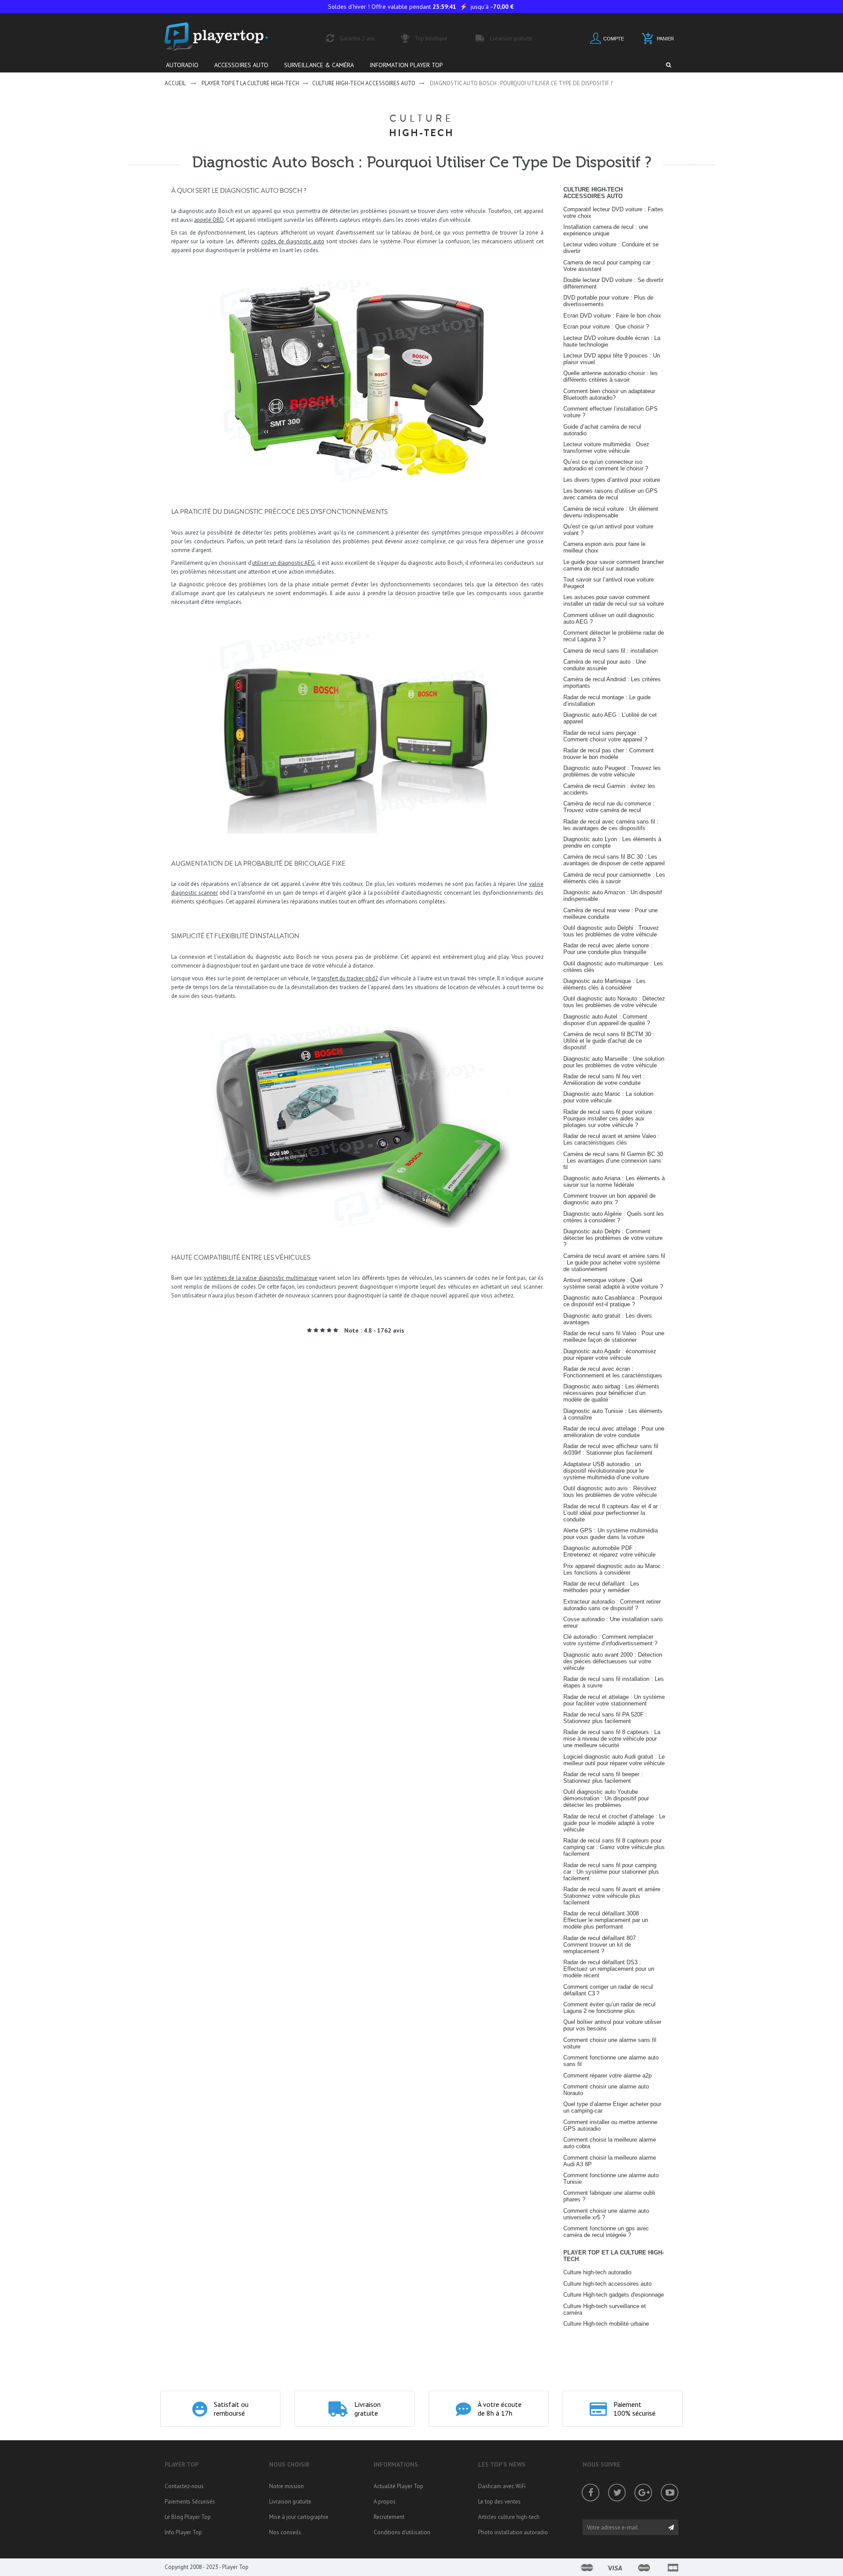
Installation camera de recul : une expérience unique (606, 230)
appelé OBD (209, 220)
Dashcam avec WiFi (502, 2486)
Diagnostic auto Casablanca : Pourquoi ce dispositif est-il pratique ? (613, 1301)
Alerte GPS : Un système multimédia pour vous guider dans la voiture (611, 1534)
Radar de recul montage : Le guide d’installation (607, 701)
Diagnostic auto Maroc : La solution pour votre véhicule (608, 1097)
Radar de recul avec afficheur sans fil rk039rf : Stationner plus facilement (611, 1449)
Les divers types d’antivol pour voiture (612, 480)
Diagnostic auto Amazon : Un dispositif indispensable (613, 896)
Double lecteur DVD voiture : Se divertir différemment (613, 283)
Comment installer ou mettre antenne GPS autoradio (610, 2125)
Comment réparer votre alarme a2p (607, 2076)
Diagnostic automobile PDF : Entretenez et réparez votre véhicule (609, 1551)
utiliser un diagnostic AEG (284, 563)
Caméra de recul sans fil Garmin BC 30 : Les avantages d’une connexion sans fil (613, 1161)
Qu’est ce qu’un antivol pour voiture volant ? (608, 530)
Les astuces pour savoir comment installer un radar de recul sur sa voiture (614, 600)
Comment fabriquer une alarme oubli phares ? (609, 2196)
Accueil (175, 83)
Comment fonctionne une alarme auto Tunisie (611, 2179)
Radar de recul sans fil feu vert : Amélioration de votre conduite (604, 1080)
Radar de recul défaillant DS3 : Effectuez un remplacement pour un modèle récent (609, 1969)
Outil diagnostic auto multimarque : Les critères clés (613, 967)
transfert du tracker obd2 (348, 978)
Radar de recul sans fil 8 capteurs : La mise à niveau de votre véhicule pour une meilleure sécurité (612, 1739)
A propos (385, 2502)
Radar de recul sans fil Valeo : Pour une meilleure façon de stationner (614, 1337)
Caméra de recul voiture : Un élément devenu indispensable (611, 512)
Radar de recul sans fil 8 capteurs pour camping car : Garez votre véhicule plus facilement (614, 1847)
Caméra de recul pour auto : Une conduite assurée (605, 665)
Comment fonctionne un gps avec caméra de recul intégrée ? (606, 2232)
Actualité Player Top (398, 2486)
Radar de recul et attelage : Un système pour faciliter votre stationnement (614, 1700)
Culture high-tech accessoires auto (364, 83)
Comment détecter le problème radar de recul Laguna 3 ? (614, 636)
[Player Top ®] (226, 37)
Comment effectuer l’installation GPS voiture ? (611, 412)
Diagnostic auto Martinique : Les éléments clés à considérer (604, 984)
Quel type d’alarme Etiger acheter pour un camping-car (612, 2107)
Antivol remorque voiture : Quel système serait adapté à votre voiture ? (613, 1283)
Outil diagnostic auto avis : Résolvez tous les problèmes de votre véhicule (610, 1492)
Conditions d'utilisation (402, 2532)
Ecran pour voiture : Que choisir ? (606, 327)
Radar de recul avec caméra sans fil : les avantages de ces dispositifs (611, 825)
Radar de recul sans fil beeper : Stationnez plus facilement (603, 1778)
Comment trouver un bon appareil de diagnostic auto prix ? (609, 1199)
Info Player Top (183, 2532)
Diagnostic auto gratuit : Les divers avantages (608, 1319)
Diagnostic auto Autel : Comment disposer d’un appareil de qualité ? (607, 1020)
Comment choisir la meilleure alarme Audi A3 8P (610, 2161)
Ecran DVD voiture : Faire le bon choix (612, 316)
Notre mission (286, 2486)
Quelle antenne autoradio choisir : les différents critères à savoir (611, 376)
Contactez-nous (184, 2486)
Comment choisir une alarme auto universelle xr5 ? (606, 2214)
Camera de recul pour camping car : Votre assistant (609, 266)
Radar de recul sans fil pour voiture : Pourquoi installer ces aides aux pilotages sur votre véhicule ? (609, 1118)
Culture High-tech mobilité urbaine (606, 2324)
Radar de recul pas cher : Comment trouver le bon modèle (609, 754)
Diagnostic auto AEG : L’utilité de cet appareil (610, 718)
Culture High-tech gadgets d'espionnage (614, 2295)
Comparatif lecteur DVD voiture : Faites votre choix (613, 213)
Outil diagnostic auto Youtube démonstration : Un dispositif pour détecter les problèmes (606, 1798)
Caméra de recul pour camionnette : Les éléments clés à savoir (614, 878)
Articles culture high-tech (509, 2517)
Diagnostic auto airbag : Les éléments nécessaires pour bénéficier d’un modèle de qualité (611, 1393)
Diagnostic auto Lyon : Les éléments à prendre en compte (612, 842)
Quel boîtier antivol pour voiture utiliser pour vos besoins (612, 2025)
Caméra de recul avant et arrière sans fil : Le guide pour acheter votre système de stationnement (614, 1263)
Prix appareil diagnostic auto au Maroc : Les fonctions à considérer (614, 1569)
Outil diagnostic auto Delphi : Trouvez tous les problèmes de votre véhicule (611, 931)
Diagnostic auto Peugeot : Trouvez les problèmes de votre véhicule (612, 771)
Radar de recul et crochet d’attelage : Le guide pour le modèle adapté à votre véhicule (614, 1823)
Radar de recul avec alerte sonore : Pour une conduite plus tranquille (608, 949)
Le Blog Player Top (188, 2517)
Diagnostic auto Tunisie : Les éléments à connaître (613, 1414)
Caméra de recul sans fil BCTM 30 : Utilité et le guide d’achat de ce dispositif (609, 1041)
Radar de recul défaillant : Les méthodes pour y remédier (601, 1587)
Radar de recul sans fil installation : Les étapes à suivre (614, 1682)
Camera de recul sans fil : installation (611, 651)
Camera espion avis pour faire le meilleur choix (604, 547)
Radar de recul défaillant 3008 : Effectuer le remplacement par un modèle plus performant (606, 1920)
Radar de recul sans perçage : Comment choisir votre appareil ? (605, 736)
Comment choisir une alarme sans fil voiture (610, 2043)
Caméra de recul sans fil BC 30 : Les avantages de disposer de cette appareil (614, 860)
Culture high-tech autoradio (597, 2272)
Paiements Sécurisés (190, 2502)
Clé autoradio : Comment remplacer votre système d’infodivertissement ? (610, 1640)
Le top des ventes (499, 2502)
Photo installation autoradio (513, 2532)
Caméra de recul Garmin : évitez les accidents (609, 789)
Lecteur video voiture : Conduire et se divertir (611, 248)
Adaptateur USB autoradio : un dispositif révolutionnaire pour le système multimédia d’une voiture (606, 1471)
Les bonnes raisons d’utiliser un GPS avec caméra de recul (611, 494)
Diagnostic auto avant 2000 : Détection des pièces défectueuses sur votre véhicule (613, 1661)
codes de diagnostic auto (293, 241)
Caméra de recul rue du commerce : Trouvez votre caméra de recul (609, 807)
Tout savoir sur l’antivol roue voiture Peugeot (609, 583)
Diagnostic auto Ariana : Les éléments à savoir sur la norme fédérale (614, 1181)
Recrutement (389, 2517)
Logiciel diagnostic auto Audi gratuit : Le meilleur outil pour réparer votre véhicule (614, 1760)
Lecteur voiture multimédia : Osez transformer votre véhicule (606, 448)
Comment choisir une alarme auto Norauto (606, 2090)
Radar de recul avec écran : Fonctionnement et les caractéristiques (613, 1372)
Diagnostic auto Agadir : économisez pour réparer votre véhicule (610, 1355)
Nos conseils (285, 2532)
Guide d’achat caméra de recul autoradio (602, 430)
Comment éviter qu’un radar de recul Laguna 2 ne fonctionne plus (609, 2008)
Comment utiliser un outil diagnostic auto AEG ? (609, 618)
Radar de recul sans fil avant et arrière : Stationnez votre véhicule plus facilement (614, 1896)
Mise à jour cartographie (299, 2517)
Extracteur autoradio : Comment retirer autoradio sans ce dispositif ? (612, 1605)
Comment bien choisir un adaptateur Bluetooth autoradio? (609, 394)
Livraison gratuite (290, 2502)
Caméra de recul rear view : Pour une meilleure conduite (611, 914)
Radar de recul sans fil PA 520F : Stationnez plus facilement (605, 1718)
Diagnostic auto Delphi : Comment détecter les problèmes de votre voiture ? (613, 1238)
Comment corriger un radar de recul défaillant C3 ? (608, 1990)
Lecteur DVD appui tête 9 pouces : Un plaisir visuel (612, 359)
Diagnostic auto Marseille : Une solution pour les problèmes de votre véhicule (614, 1062)
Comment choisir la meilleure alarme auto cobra (610, 2143)
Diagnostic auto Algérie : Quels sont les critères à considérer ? (614, 1217)
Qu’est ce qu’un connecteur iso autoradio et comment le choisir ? (606, 465)
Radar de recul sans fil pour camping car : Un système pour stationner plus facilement (611, 1872)
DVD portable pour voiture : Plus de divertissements (608, 301)
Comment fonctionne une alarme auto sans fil (611, 2061)
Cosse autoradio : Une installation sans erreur (613, 1622)
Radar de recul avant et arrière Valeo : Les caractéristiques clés (611, 1139)
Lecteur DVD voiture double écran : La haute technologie (612, 341)
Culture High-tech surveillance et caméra (605, 2309)
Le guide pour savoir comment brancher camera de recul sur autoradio (614, 565)
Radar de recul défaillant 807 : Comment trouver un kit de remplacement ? (601, 1945)
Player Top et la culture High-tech (250, 83)
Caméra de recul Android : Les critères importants (612, 683)
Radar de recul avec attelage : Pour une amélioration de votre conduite (614, 1432)
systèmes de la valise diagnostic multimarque (261, 1278)
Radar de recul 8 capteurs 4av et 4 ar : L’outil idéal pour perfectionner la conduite (612, 1513)
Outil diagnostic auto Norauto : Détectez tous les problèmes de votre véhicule (614, 1002)
